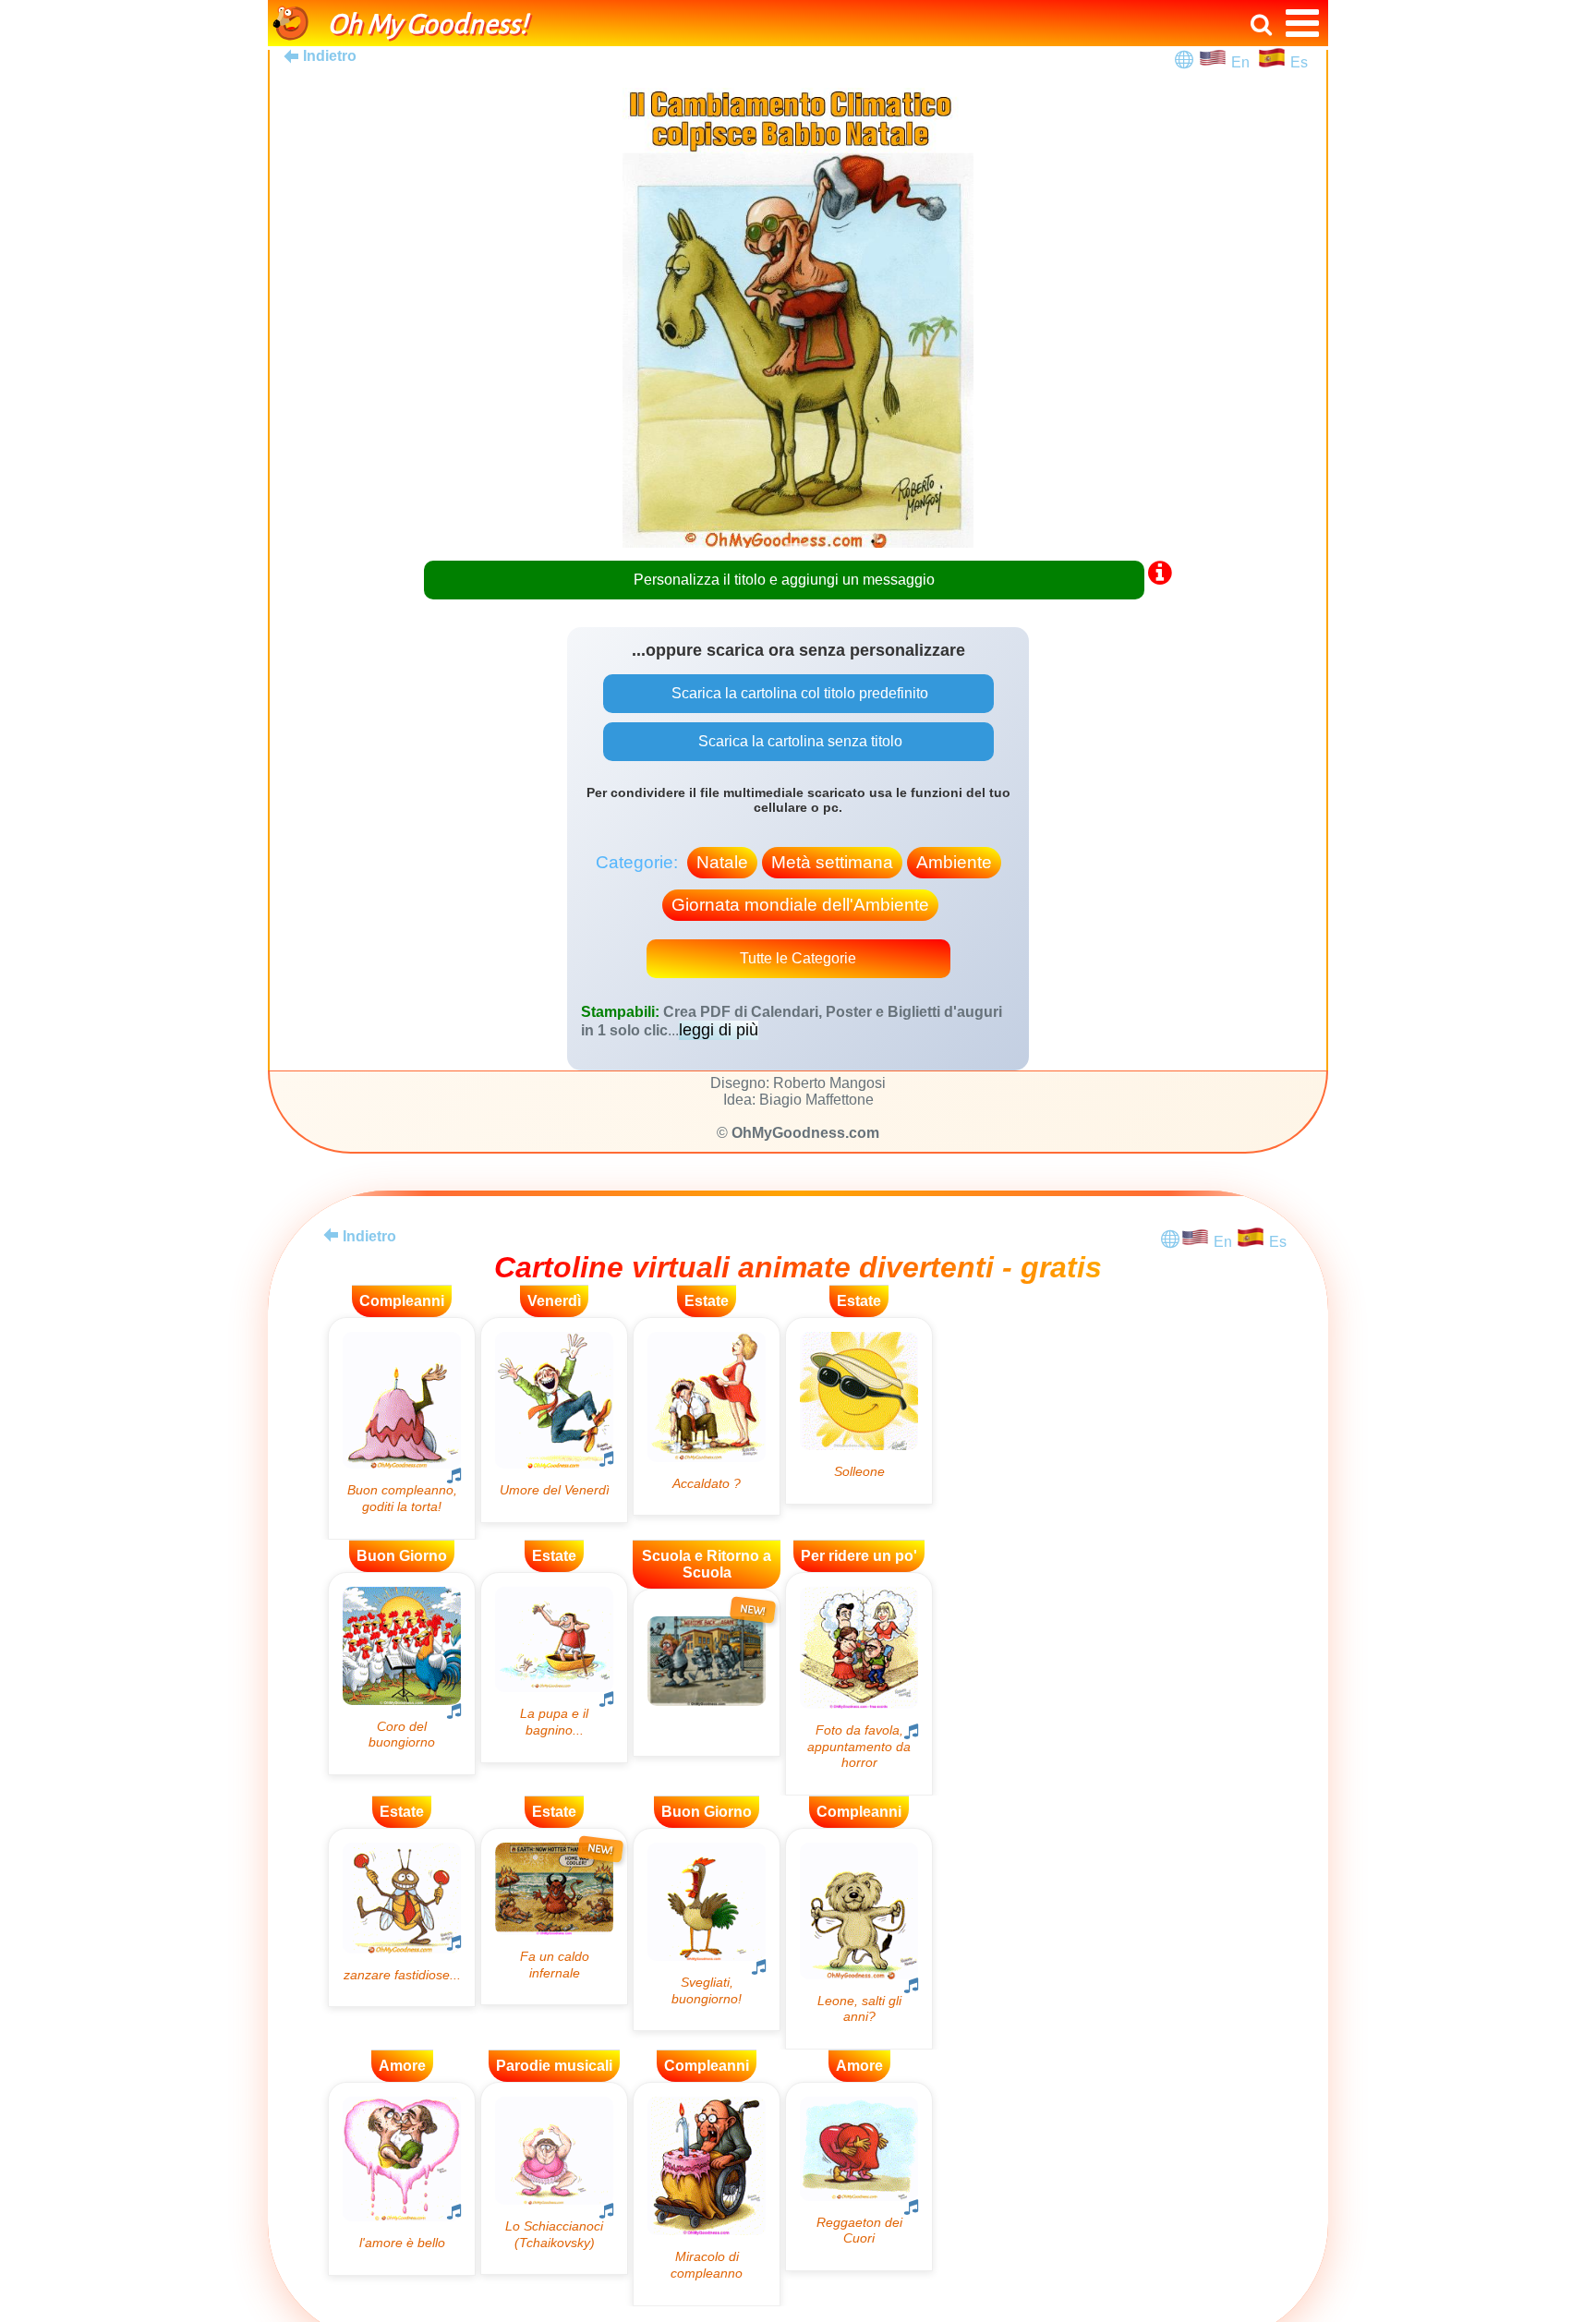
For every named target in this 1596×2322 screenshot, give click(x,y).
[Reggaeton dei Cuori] (859, 2177)
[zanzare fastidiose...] (402, 1917)
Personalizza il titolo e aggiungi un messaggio (784, 580)
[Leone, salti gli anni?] (859, 1939)
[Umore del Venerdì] (554, 1420)
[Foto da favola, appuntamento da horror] (859, 1684)
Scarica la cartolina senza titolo (798, 741)
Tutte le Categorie (798, 958)
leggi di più (719, 1030)
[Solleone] (859, 1411)
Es (1299, 62)
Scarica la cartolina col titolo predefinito (798, 693)
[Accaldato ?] (707, 1416)
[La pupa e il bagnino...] (554, 1668)
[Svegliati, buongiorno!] (707, 1929)
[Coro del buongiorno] (402, 1674)
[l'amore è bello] (402, 2178)
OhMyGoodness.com (805, 1133)
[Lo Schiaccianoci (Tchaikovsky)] (554, 2178)
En (1244, 62)
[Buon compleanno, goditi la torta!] (402, 1428)
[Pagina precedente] (331, 1235)
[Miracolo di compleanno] (707, 2194)
